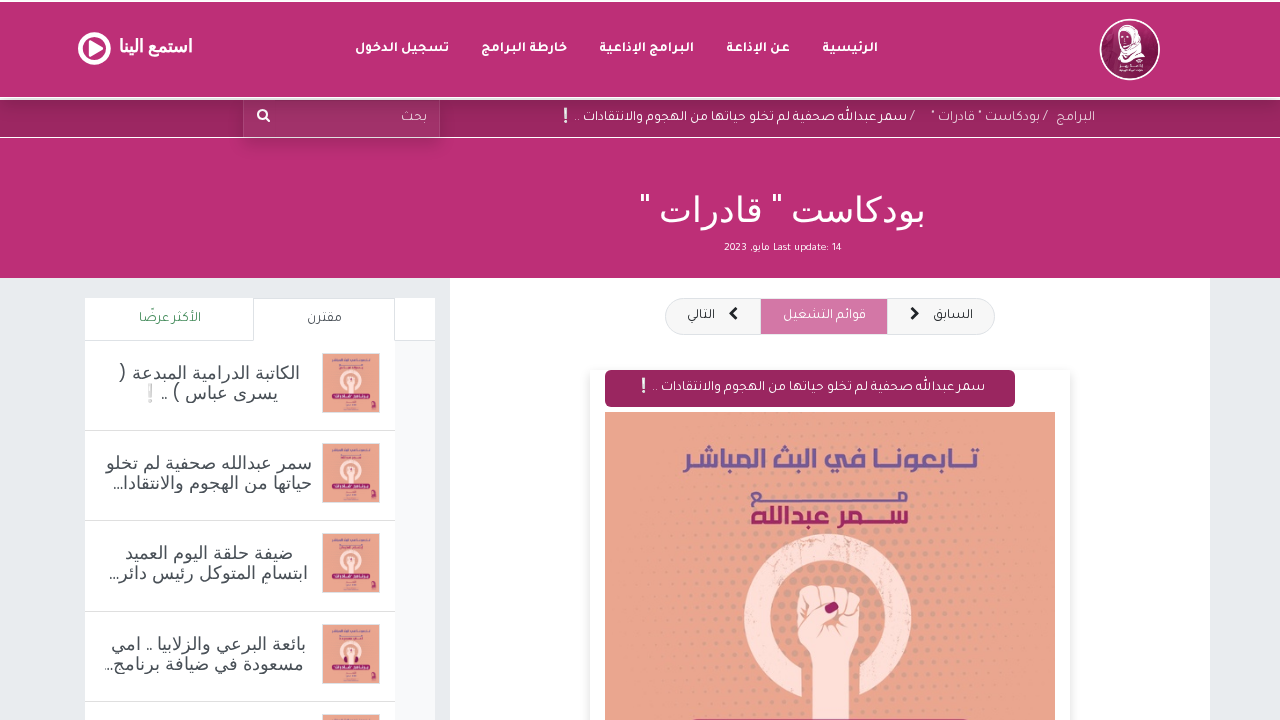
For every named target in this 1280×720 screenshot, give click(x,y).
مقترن (324, 319)
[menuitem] (850, 49)
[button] (713, 316)
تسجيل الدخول (402, 49)
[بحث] (260, 118)
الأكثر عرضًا (170, 319)
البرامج (1075, 118)
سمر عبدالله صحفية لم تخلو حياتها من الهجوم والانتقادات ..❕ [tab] (810, 388)
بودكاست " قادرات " (783, 209)
